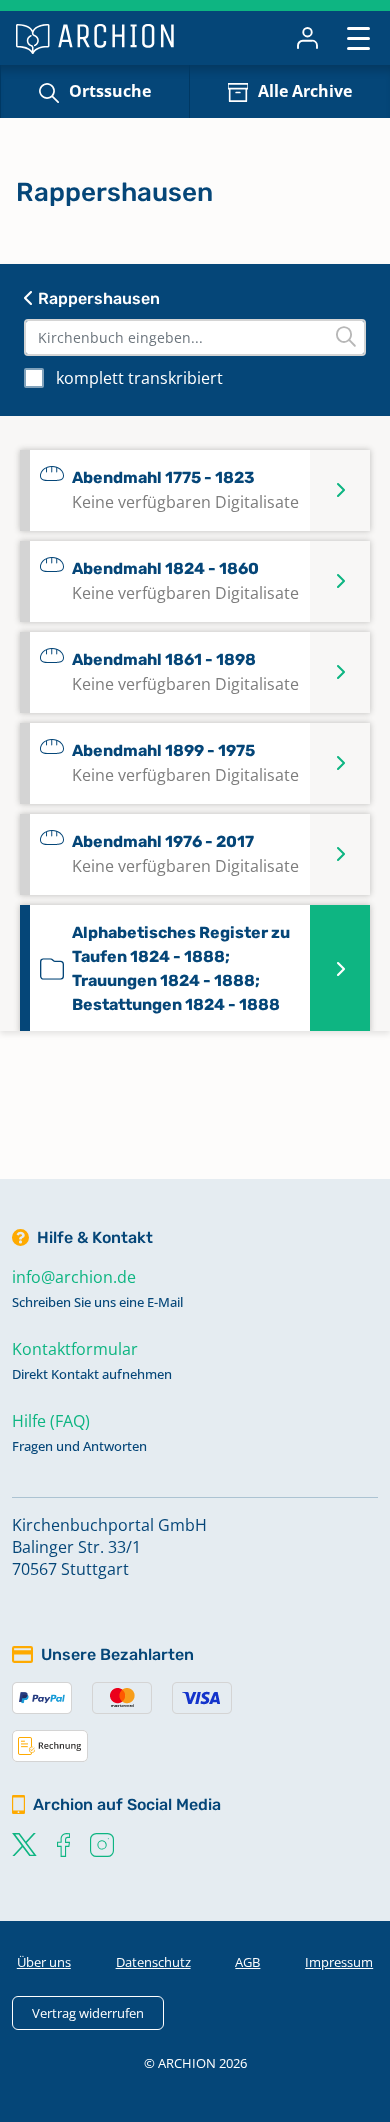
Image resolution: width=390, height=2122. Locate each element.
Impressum (339, 1962)
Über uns (44, 1962)
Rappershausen (97, 298)
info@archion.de (74, 1277)
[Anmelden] (307, 38)
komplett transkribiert (139, 378)
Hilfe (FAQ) (51, 1421)
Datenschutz (153, 1962)
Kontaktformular (75, 1349)
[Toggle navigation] (358, 37)
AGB (247, 1962)
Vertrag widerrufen (88, 2013)
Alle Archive (305, 91)
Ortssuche (110, 91)
